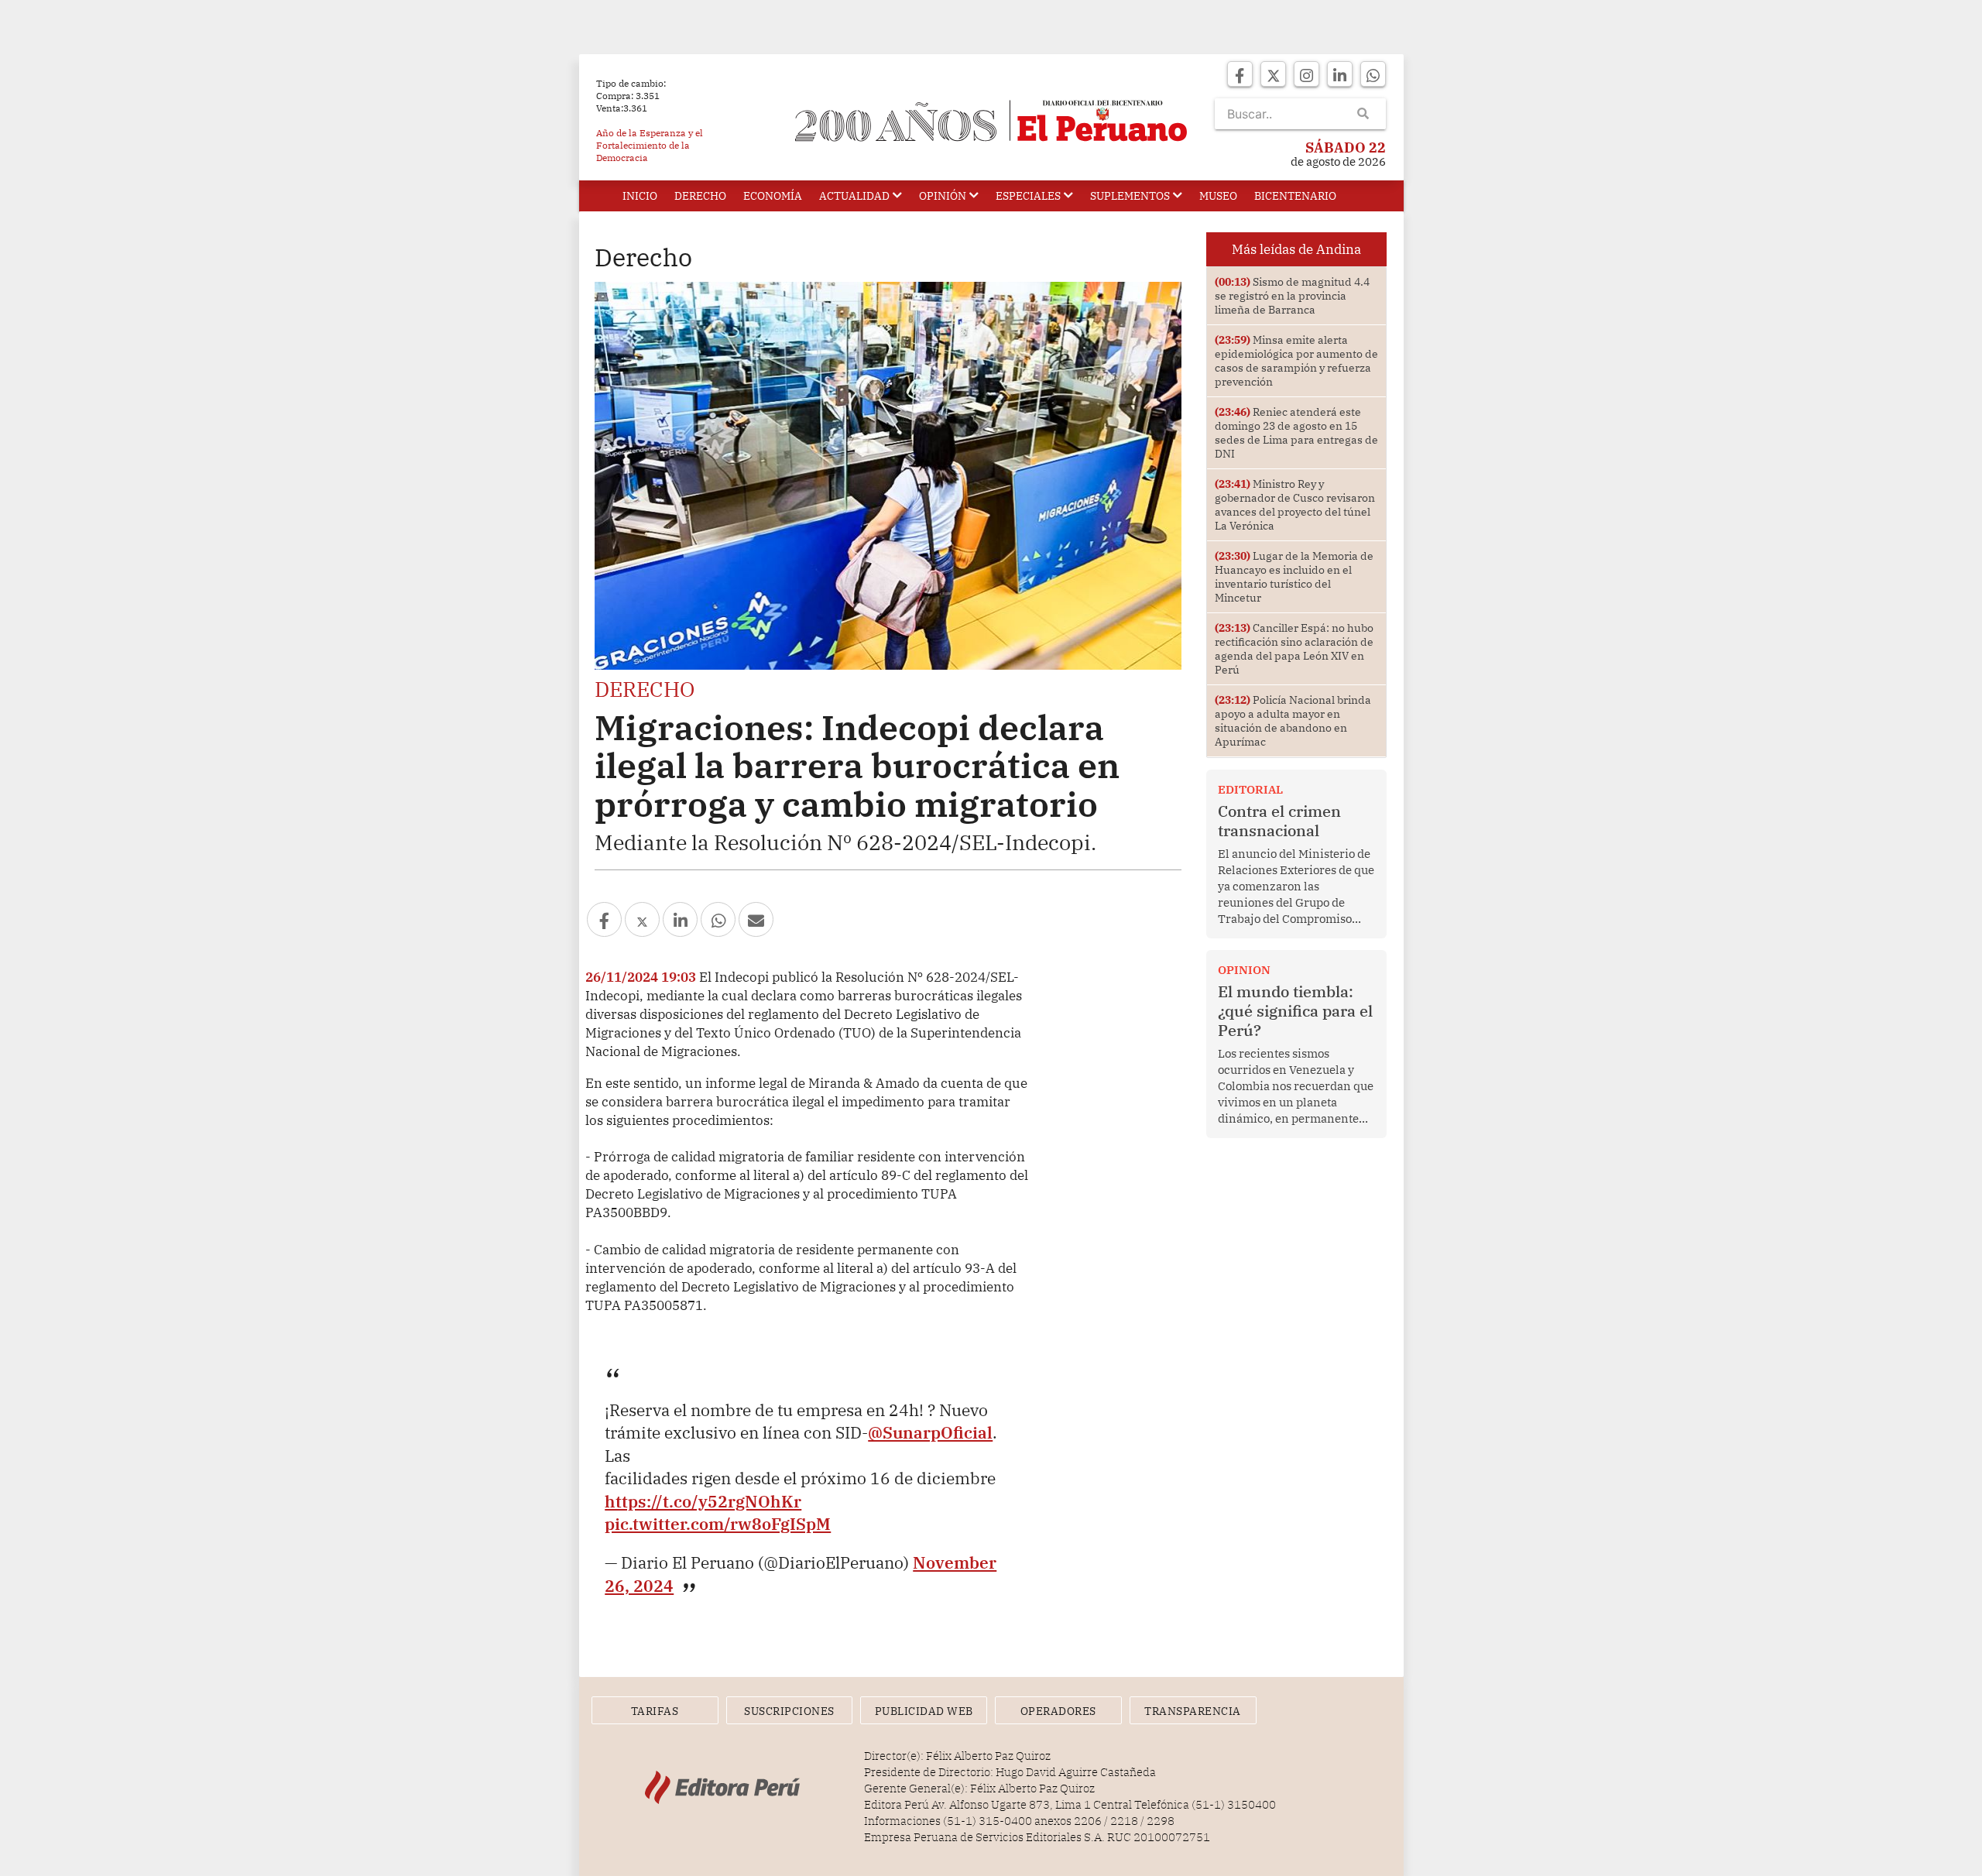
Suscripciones (789, 1711)
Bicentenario (1295, 196)
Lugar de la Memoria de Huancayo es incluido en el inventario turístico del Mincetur (1294, 577)
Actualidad (854, 196)
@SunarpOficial (930, 1432)
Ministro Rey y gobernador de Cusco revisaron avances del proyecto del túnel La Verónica (1295, 505)
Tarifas (655, 1711)
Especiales (1028, 196)
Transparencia (1193, 1711)
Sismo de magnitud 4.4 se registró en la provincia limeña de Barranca (1292, 296)
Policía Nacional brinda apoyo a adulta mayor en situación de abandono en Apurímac (1293, 721)
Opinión (943, 196)
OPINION (1244, 970)
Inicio (640, 196)
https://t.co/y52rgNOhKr (703, 1501)
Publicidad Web (924, 1711)
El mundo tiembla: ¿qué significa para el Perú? (1295, 1011)
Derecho (700, 196)
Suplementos (1130, 196)
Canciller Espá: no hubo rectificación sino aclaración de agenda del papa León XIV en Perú (1294, 649)
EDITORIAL (1250, 789)
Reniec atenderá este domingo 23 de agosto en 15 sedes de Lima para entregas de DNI (1296, 433)
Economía (773, 196)
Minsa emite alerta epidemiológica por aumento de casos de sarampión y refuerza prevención (1296, 361)
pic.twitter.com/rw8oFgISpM (718, 1524)
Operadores (1058, 1711)
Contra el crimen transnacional (1279, 821)
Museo (1218, 196)
